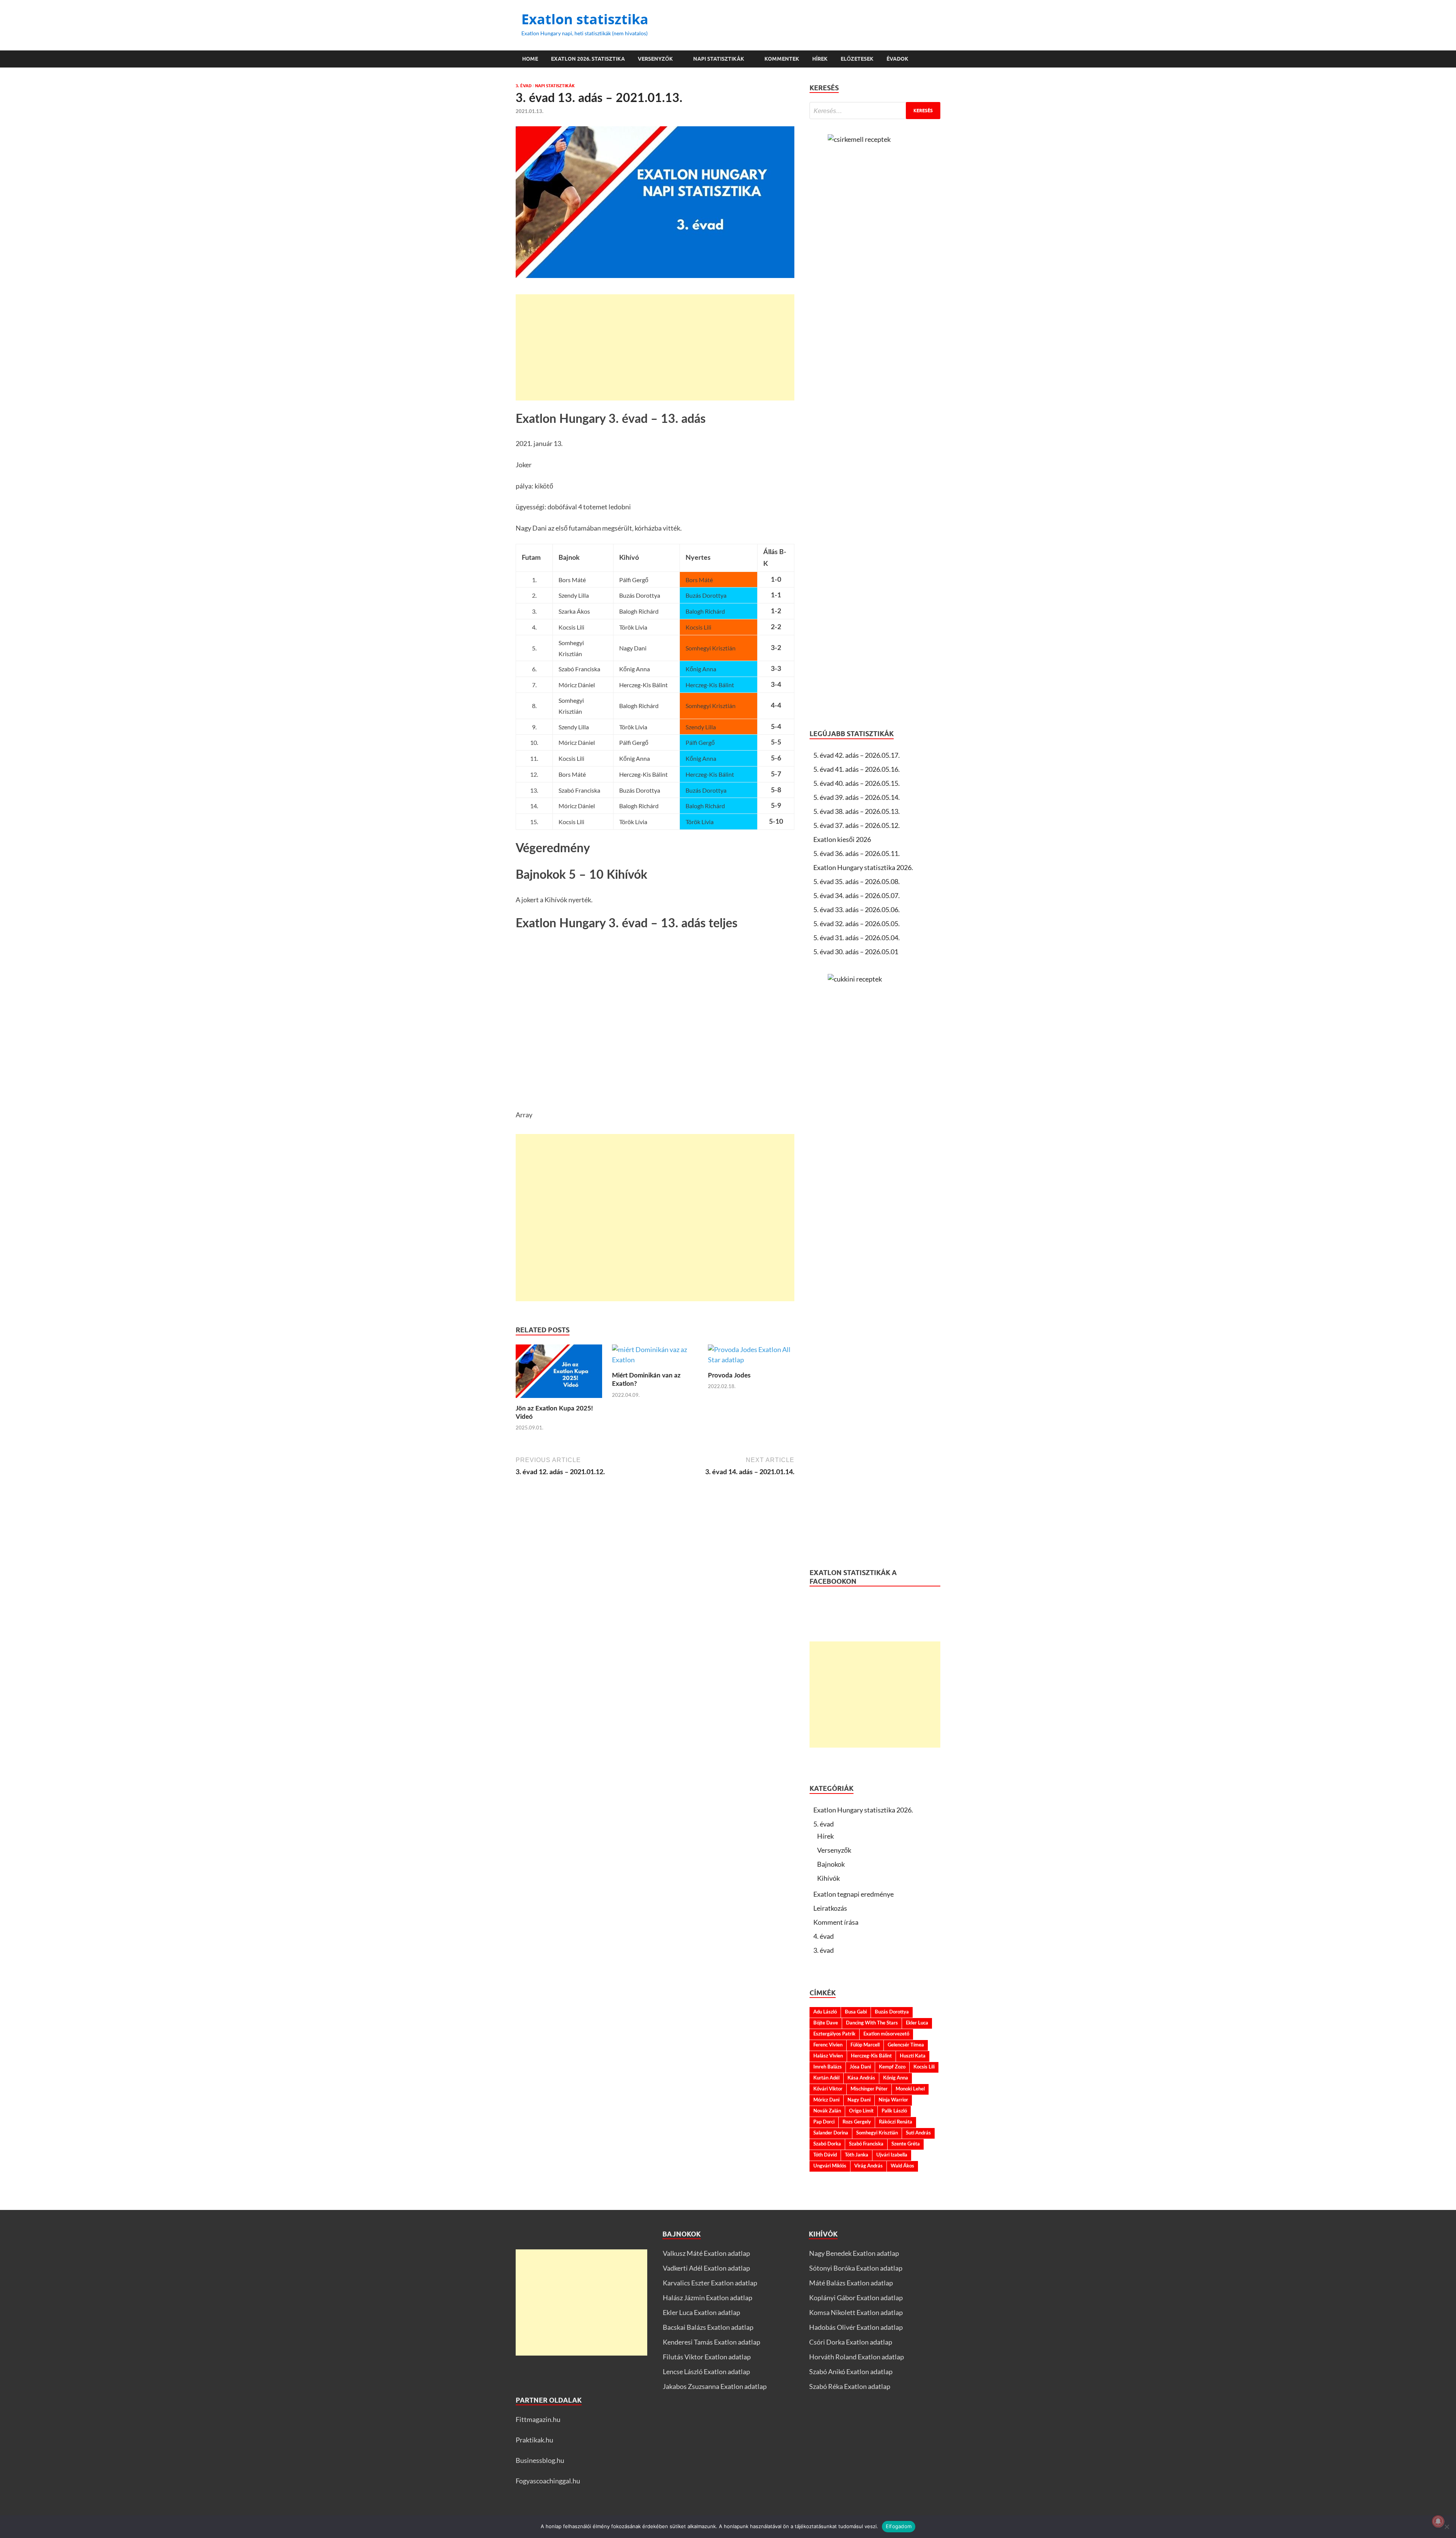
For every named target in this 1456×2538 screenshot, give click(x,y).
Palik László (894, 2111)
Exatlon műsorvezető (886, 2034)
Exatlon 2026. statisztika (588, 59)
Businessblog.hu (540, 2460)
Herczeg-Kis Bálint (871, 2056)
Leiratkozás (830, 1908)
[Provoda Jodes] (751, 1357)
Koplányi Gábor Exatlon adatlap (856, 2298)
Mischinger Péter (869, 2089)
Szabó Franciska (866, 2144)
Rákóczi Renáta (896, 2122)
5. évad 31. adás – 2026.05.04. (857, 938)
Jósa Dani (860, 2067)
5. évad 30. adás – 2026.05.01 (856, 952)
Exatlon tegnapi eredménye (854, 1894)
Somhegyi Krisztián (877, 2133)
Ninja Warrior (893, 2100)
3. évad (524, 86)
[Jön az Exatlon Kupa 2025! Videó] (559, 1373)
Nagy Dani (859, 2100)
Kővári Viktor (828, 2089)
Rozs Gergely (857, 2122)
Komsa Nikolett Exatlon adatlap (856, 2312)
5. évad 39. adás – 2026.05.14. (857, 797)
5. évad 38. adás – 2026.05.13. (857, 811)
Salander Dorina (831, 2133)
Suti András (918, 2133)
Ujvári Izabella (892, 2155)
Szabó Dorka (827, 2144)
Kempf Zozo (892, 2067)
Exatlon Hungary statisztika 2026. (863, 867)
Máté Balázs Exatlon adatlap (851, 2283)
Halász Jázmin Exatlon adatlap (708, 2298)
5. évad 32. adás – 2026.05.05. (857, 923)
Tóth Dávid (825, 2155)
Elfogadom (899, 2526)
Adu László (825, 2012)
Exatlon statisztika (585, 19)
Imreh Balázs (828, 2067)
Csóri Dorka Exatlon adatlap (851, 2342)
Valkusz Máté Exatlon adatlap (706, 2253)
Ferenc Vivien (828, 2045)
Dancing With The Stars (872, 2023)
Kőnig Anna (896, 2078)
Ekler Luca (917, 2023)
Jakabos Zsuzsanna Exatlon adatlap (715, 2386)
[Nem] (1447, 2527)
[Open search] (937, 59)
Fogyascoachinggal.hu (548, 2481)
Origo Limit (861, 2111)
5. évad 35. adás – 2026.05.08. (857, 881)
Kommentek (782, 59)
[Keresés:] (875, 111)
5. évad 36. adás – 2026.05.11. (857, 853)
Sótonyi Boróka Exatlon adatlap (856, 2268)
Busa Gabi (856, 2012)
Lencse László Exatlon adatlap (706, 2372)
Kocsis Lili (924, 2067)
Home (530, 59)
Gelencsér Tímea (906, 2045)
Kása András (861, 2078)
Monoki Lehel (910, 2089)
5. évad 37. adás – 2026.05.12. (857, 825)
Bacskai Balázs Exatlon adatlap (708, 2327)
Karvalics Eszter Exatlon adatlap (710, 2283)
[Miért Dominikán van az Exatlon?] (655, 1357)
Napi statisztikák (719, 59)
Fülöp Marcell (865, 2045)
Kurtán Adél (826, 2078)
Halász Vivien (828, 2056)
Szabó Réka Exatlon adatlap (850, 2386)
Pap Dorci (824, 2122)
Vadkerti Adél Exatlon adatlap (706, 2268)
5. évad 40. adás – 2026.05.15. (857, 783)
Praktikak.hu (534, 2440)
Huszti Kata (913, 2056)
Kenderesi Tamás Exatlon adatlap (712, 2342)
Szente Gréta (906, 2144)
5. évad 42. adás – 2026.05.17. (857, 755)
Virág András (868, 2166)
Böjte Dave (826, 2023)
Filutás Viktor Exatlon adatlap (707, 2357)
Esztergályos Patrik (834, 2034)
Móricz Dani (826, 2100)
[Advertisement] (655, 347)
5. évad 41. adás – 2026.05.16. (857, 769)
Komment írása (836, 1922)
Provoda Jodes (729, 1375)
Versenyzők (655, 59)
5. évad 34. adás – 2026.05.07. (857, 895)
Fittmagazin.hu (538, 2419)
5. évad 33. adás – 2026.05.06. (857, 909)
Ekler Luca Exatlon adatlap (701, 2312)
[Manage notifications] (1438, 2521)
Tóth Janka (857, 2155)
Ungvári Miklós (830, 2166)
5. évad (824, 1824)
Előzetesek (857, 59)
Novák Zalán (827, 2111)
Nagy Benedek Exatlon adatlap (854, 2253)
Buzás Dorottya (892, 2012)
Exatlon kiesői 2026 (842, 839)
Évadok (897, 59)
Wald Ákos (902, 2166)
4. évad (824, 1936)
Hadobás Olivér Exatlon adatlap (856, 2327)
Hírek (820, 59)
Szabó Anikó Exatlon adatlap (851, 2372)
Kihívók (828, 1878)
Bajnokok (831, 1864)
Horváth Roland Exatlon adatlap (857, 2357)
